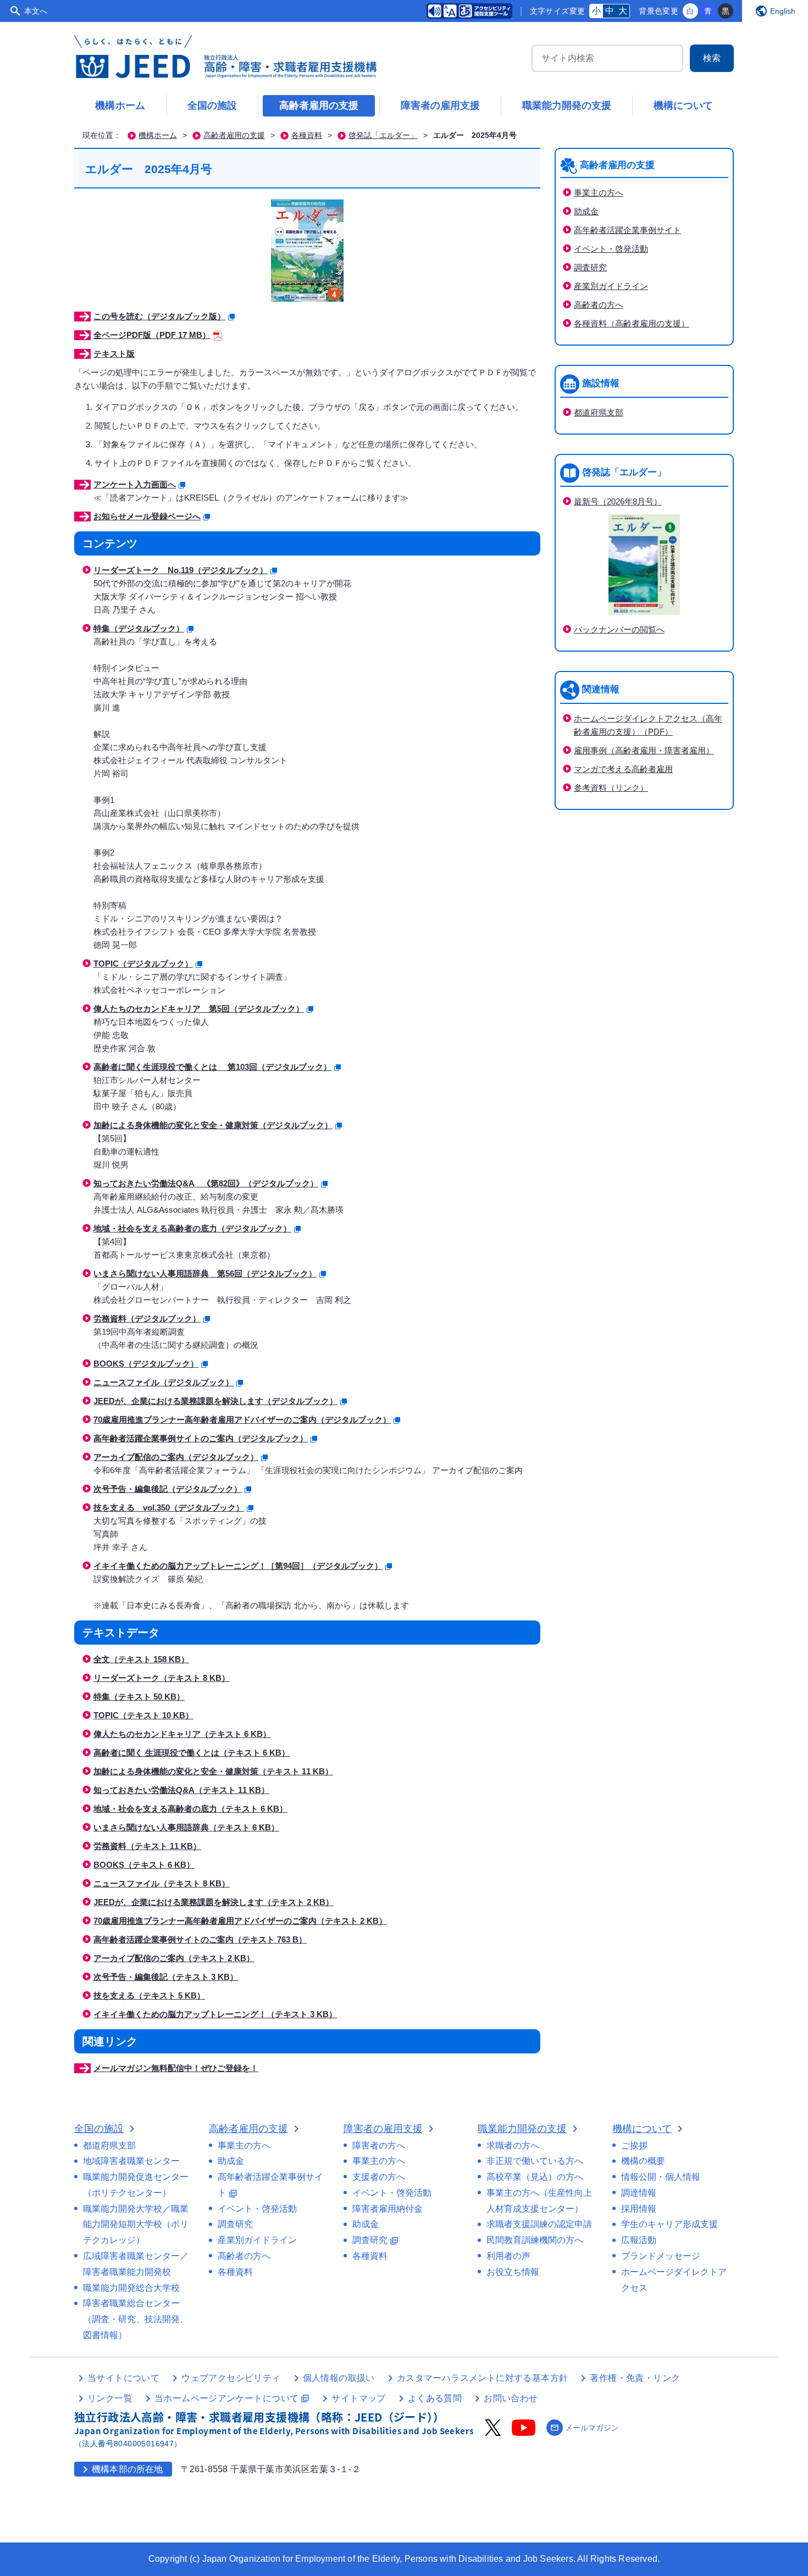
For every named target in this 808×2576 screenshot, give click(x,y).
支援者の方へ (379, 2177)
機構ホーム (120, 106)
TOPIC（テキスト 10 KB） (143, 1715)
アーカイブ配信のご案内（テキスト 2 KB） (174, 1958)
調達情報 (639, 2193)
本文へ (36, 11)
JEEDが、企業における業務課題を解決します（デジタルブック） (215, 1401)
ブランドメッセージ (661, 2256)
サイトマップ (358, 2398)
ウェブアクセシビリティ (231, 2378)
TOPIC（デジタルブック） (143, 964)
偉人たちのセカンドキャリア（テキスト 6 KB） (182, 1734)
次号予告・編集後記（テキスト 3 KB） (166, 1977)
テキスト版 (114, 354)
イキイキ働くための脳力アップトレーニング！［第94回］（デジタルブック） (238, 1566)
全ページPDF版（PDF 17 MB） (152, 335)
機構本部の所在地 (121, 2469)
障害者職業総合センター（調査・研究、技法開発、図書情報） (136, 2319)
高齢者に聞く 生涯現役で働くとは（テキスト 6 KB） (192, 1753)
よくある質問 (435, 2398)
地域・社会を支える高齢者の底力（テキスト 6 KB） (190, 1809)
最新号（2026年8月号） (618, 501)
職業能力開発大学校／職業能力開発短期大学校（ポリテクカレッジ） (136, 2225)
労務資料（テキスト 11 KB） (147, 1846)
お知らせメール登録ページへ (147, 516)
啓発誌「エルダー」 (383, 135)
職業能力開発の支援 (567, 106)
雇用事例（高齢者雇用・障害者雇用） (644, 750)
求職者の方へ (513, 2145)
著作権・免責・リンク (635, 2378)
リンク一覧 (110, 2398)
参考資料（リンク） (611, 788)
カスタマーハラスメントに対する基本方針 (483, 2378)
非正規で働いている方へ (535, 2161)
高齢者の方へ (599, 305)
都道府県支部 (599, 412)
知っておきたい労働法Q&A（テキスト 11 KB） (181, 1790)
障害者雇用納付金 (388, 2209)
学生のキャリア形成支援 (669, 2224)
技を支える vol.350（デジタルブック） (169, 1508)
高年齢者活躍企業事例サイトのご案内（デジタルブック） (201, 1438)
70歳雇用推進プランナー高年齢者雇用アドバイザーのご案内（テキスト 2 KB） (240, 1921)
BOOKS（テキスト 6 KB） (144, 1865)
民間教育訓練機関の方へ (535, 2240)
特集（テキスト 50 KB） (139, 1697)
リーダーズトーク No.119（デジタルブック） (181, 570)
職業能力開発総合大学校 (131, 2288)
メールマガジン (585, 2428)
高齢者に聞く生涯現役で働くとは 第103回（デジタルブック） (212, 1067)
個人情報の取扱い (339, 2378)
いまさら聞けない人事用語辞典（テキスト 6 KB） (186, 1827)
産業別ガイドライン (611, 286)
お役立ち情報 (513, 2272)
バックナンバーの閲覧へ (619, 629)
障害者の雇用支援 (440, 106)
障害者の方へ (379, 2145)
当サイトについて (123, 2378)
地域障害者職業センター (131, 2161)
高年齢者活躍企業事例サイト (627, 230)
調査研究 (590, 267)
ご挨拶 (634, 2145)
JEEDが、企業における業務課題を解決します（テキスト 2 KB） (214, 1902)
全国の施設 (212, 106)
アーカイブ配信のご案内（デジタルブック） (176, 1457)
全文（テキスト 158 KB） (141, 1659)
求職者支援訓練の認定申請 (539, 2224)
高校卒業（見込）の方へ (535, 2177)
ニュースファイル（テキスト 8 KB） (162, 1883)
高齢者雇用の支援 (319, 106)
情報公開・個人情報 (661, 2177)
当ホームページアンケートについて (232, 2398)
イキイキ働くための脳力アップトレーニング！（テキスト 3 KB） (215, 2014)
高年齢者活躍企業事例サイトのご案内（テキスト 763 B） (200, 1939)
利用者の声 (508, 2256)
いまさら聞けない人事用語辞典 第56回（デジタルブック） (205, 1273)
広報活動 (639, 2240)
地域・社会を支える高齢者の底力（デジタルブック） (192, 1228)
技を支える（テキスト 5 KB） (149, 1995)
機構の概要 (643, 2161)
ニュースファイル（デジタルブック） (164, 1382)
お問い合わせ (511, 2398)
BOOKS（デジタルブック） (146, 1364)
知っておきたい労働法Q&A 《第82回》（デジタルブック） (206, 1183)
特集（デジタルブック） (139, 628)
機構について (683, 106)
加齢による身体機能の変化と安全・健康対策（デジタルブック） (213, 1125)
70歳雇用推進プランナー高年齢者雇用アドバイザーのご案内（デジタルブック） (242, 1420)
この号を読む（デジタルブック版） (159, 316)
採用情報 (639, 2209)
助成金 (586, 211)
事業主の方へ (599, 193)
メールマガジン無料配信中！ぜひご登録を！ (176, 2068)
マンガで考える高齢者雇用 (623, 769)
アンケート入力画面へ (135, 484)
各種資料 (307, 135)
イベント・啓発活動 (611, 249)
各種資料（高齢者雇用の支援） (632, 323)
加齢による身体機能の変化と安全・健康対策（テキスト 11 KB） (213, 1771)
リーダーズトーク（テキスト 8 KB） (162, 1678)
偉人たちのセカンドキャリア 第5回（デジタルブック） (199, 1009)
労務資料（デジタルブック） (147, 1318)
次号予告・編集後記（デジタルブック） (168, 1489)
